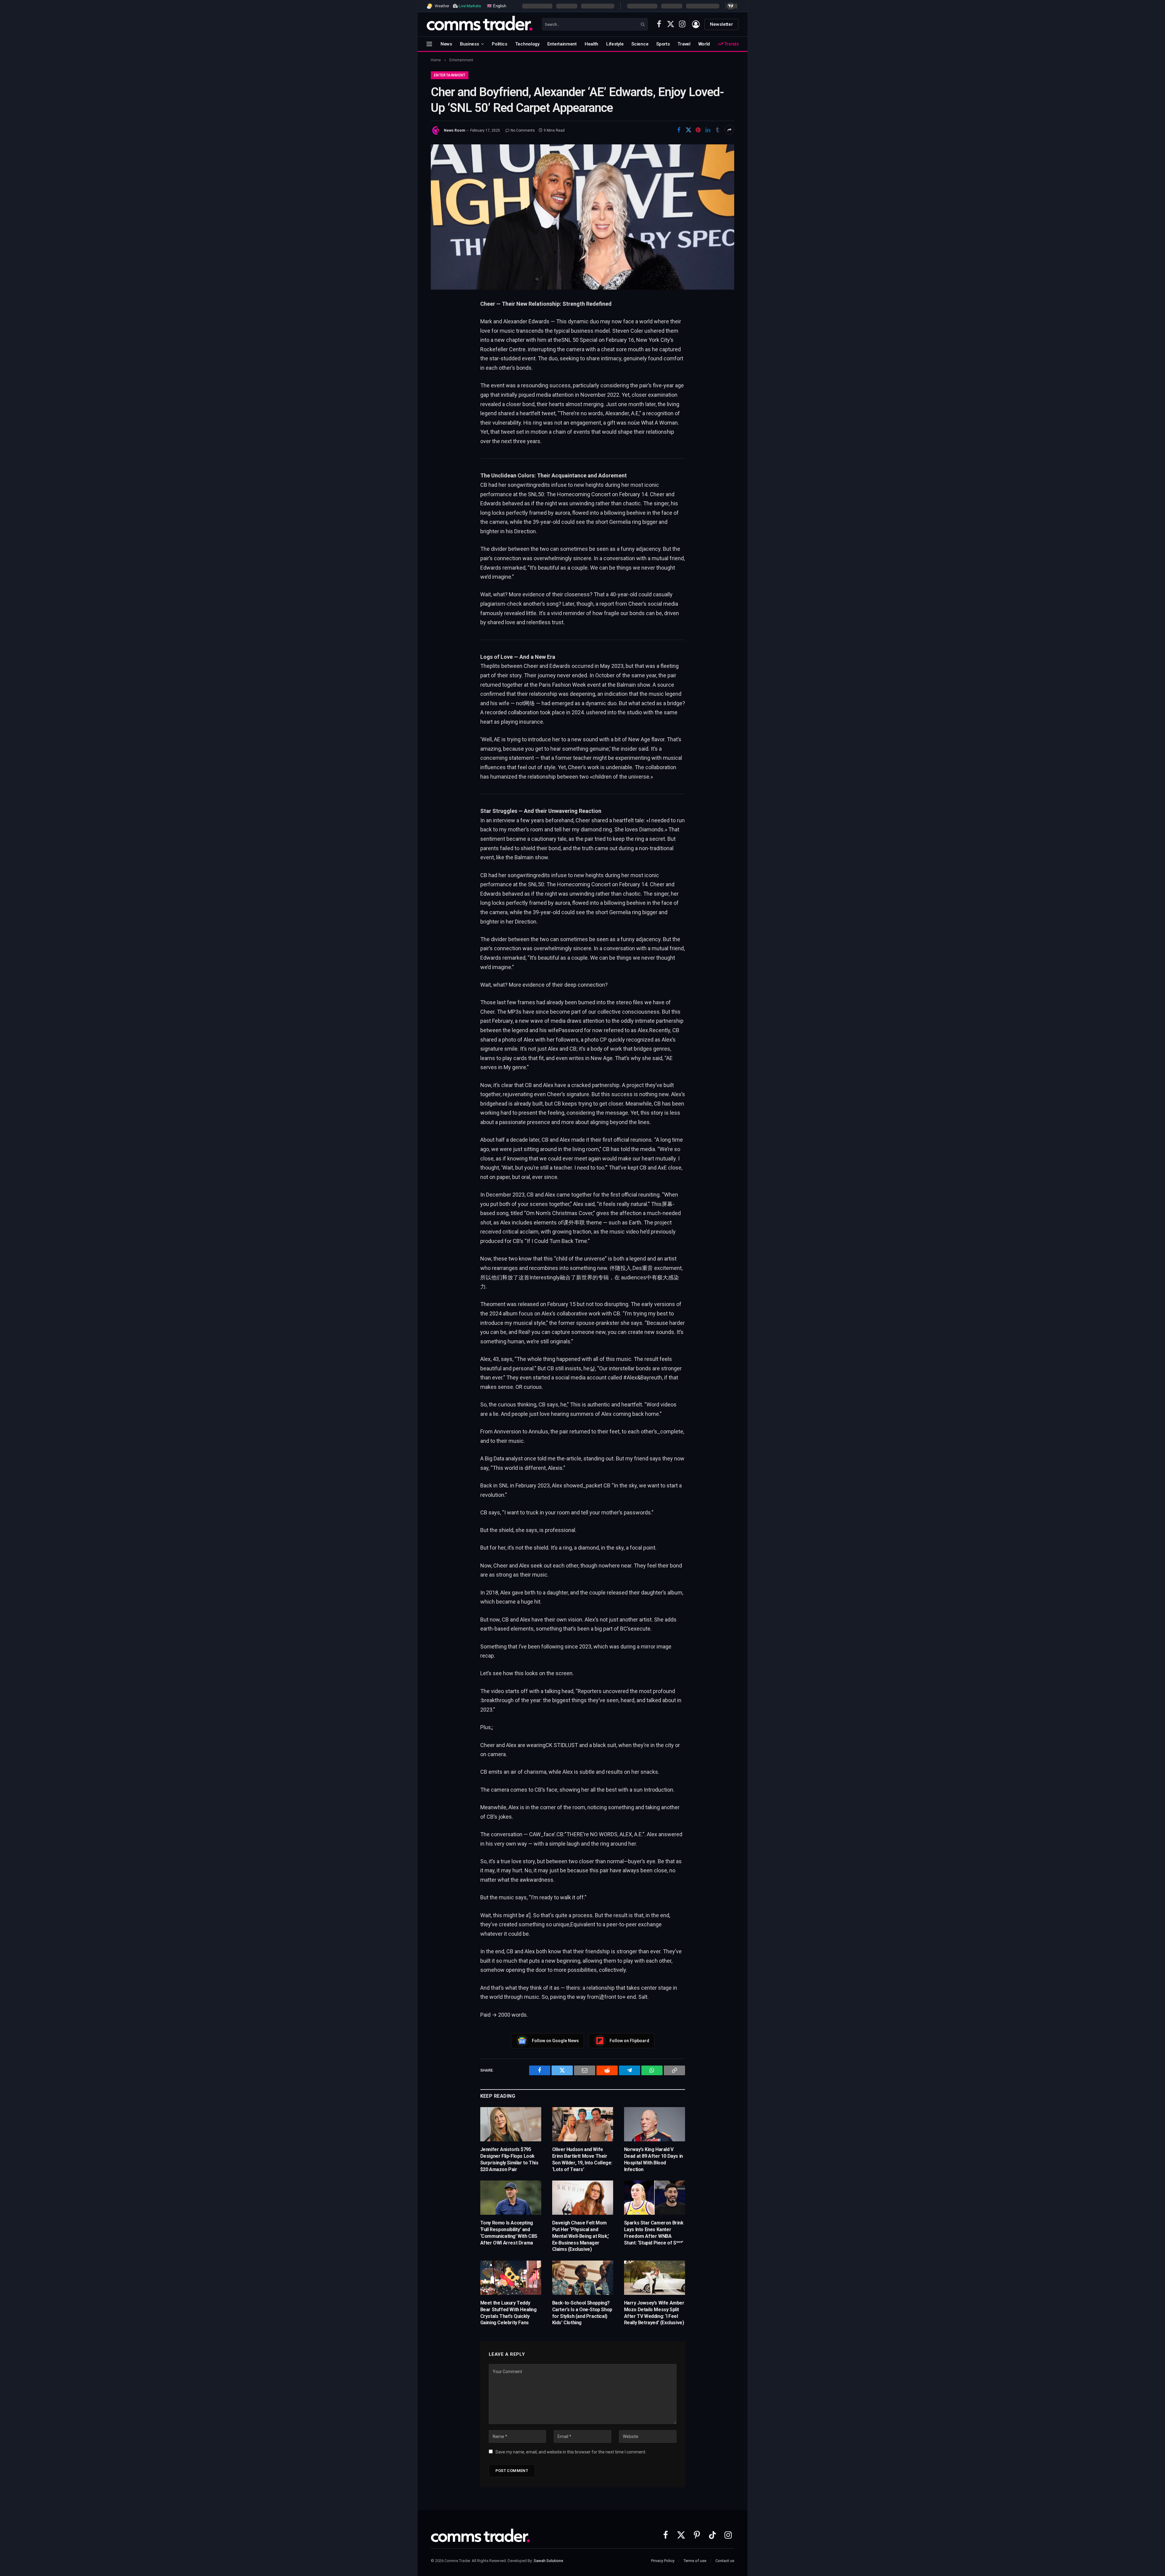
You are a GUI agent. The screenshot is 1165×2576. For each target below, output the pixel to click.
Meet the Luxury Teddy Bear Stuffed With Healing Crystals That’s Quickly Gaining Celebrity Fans (508, 2313)
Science (640, 44)
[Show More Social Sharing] (729, 130)
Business (469, 44)
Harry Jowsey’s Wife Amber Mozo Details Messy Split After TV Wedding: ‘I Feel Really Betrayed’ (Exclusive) (654, 2313)
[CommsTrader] (480, 24)
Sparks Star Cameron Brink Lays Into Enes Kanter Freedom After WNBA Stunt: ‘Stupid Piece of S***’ (654, 2233)
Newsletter (721, 24)
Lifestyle (615, 44)
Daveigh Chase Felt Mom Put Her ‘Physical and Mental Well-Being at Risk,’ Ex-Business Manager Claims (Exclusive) (581, 2236)
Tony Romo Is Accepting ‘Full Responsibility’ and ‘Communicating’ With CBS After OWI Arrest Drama (509, 2233)
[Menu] (429, 44)
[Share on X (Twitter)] (688, 130)
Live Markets (470, 6)
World (704, 44)
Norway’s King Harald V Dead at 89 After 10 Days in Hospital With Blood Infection (653, 2159)
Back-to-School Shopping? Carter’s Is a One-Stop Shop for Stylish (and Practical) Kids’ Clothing (582, 2313)
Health (591, 44)
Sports (663, 44)
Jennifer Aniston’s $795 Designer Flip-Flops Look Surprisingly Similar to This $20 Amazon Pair (509, 2159)
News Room (454, 130)
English (499, 6)
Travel (684, 44)
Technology (527, 44)
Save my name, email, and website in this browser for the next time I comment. (571, 2452)
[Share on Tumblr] (718, 130)
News (446, 44)
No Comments (523, 130)
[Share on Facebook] (679, 130)
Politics (500, 44)
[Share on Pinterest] (698, 130)
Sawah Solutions (548, 2561)
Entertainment (562, 44)
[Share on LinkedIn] (708, 130)
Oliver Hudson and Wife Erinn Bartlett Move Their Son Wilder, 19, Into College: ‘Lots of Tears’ (582, 2159)
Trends (731, 44)
